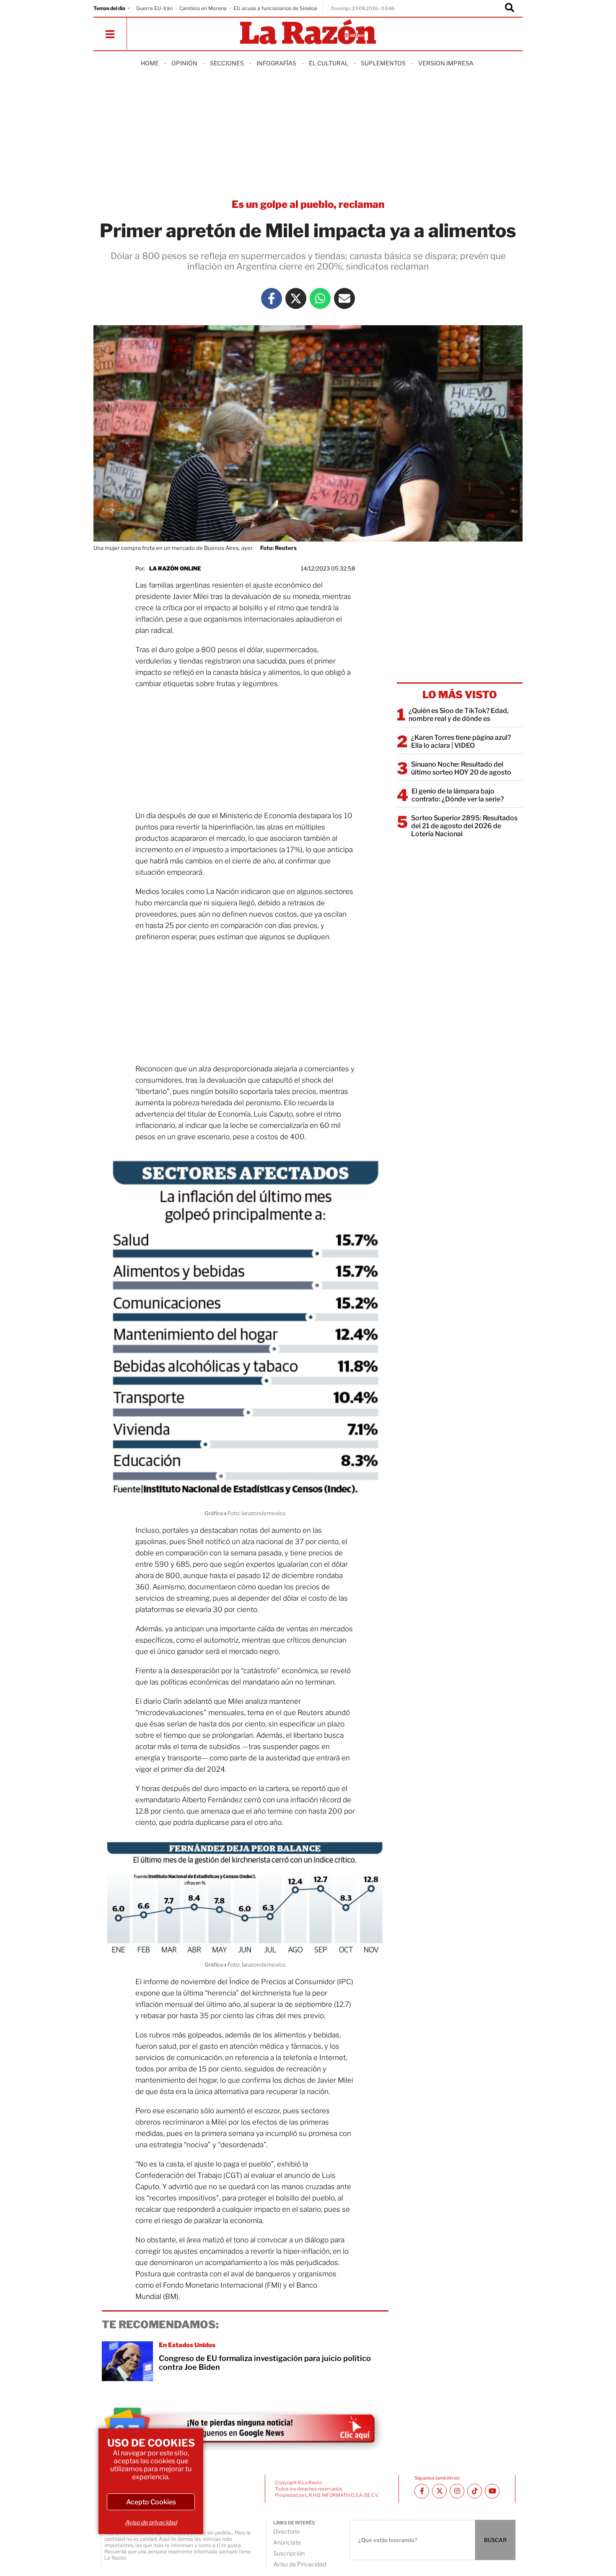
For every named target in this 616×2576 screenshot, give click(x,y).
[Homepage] (308, 32)
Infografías (276, 63)
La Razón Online (175, 568)
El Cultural (329, 63)
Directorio (286, 2531)
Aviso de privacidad (151, 2522)
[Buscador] (510, 8)
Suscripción (289, 2553)
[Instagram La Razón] (457, 2491)
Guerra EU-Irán (154, 8)
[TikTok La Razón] (475, 2491)
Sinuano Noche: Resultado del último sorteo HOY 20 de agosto (461, 768)
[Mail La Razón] (344, 298)
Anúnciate (287, 2542)
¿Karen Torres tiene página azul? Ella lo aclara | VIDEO (461, 741)
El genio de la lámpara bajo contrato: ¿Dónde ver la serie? (458, 795)
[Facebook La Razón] (272, 298)
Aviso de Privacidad (300, 2564)
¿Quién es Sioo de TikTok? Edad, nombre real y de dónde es (459, 715)
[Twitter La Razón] (296, 298)
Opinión (184, 63)
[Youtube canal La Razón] (492, 2491)
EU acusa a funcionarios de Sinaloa (275, 8)
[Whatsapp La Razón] (320, 298)
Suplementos (383, 63)
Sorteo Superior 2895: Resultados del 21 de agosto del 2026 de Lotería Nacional (464, 826)
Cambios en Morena (203, 8)
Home (150, 63)
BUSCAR (495, 2540)
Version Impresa (446, 63)
